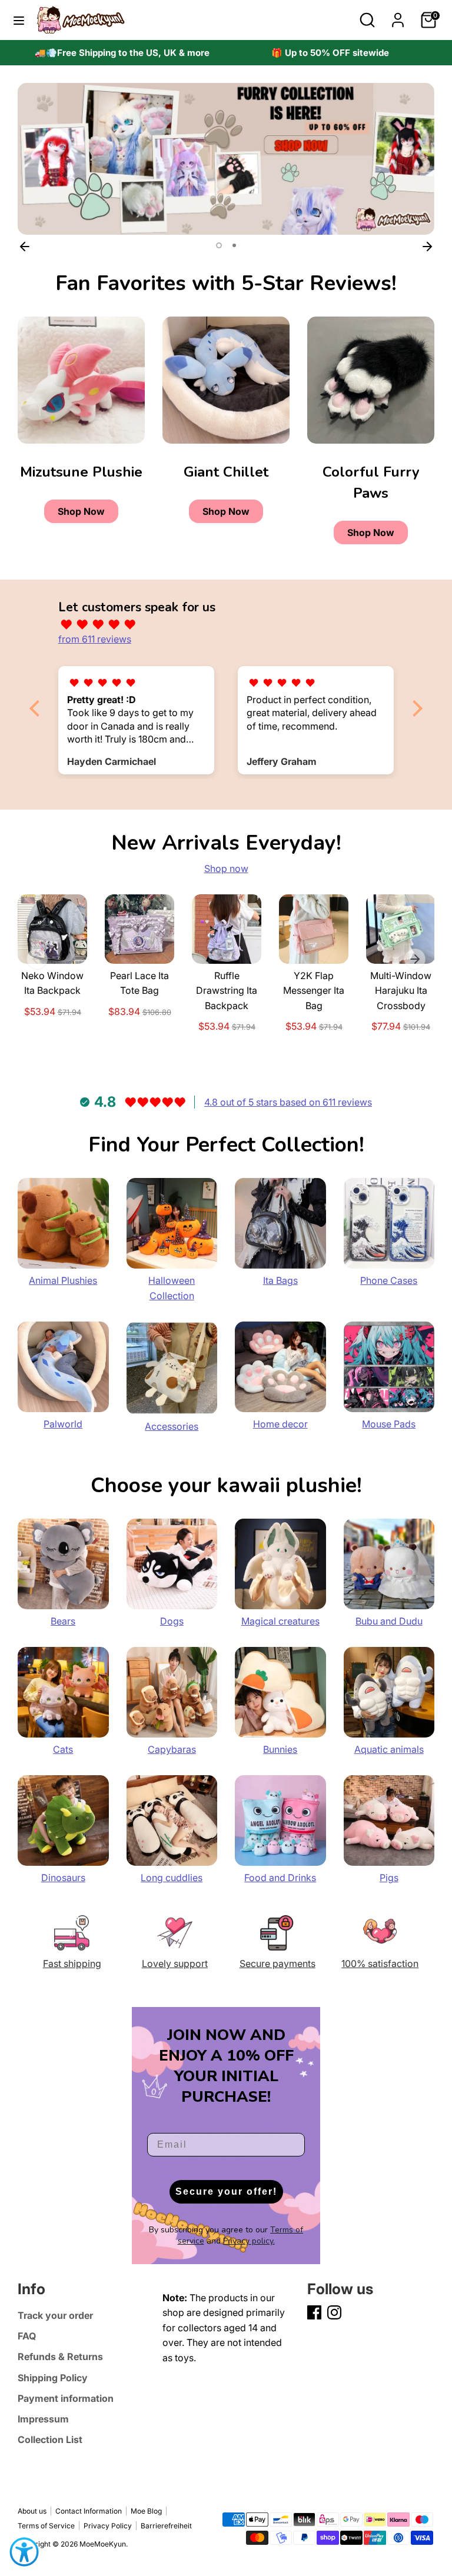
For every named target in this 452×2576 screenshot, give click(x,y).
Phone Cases (389, 1280)
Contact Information (89, 2511)
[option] (122, 53)
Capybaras (172, 1749)
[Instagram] (334, 2312)
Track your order (55, 2315)
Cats (63, 1749)
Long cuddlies (172, 1878)
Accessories (172, 1426)
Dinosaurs (63, 1878)
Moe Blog (146, 2511)
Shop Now (81, 511)
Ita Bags (280, 1280)
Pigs (389, 1878)
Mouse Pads (389, 1424)
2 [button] (233, 245)
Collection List (50, 2439)
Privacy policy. (249, 2241)
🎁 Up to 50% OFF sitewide (330, 53)
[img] (232, 625)
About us (32, 2511)
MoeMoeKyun (103, 2544)
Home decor (280, 1424)
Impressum (43, 2419)
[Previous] (25, 246)
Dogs (172, 1621)
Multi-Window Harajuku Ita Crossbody (401, 991)
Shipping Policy (53, 2378)
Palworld (63, 1424)
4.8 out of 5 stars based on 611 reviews (288, 1102)
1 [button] (218, 245)
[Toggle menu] (19, 20)
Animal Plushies (63, 1280)
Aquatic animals (389, 1749)
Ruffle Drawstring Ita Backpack (227, 991)
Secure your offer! (226, 2191)
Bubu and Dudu (389, 1621)
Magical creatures (280, 1621)
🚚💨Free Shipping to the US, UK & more (122, 53)
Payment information (66, 2398)
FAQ (27, 2336)
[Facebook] (314, 2312)
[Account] (398, 15)
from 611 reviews (95, 639)
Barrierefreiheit (166, 2526)
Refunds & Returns (60, 2357)
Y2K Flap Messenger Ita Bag (314, 991)
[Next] (427, 246)
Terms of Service (46, 2526)
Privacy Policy (108, 2526)
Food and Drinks (280, 1878)
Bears (63, 1621)
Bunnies (280, 1749)
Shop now (226, 868)
